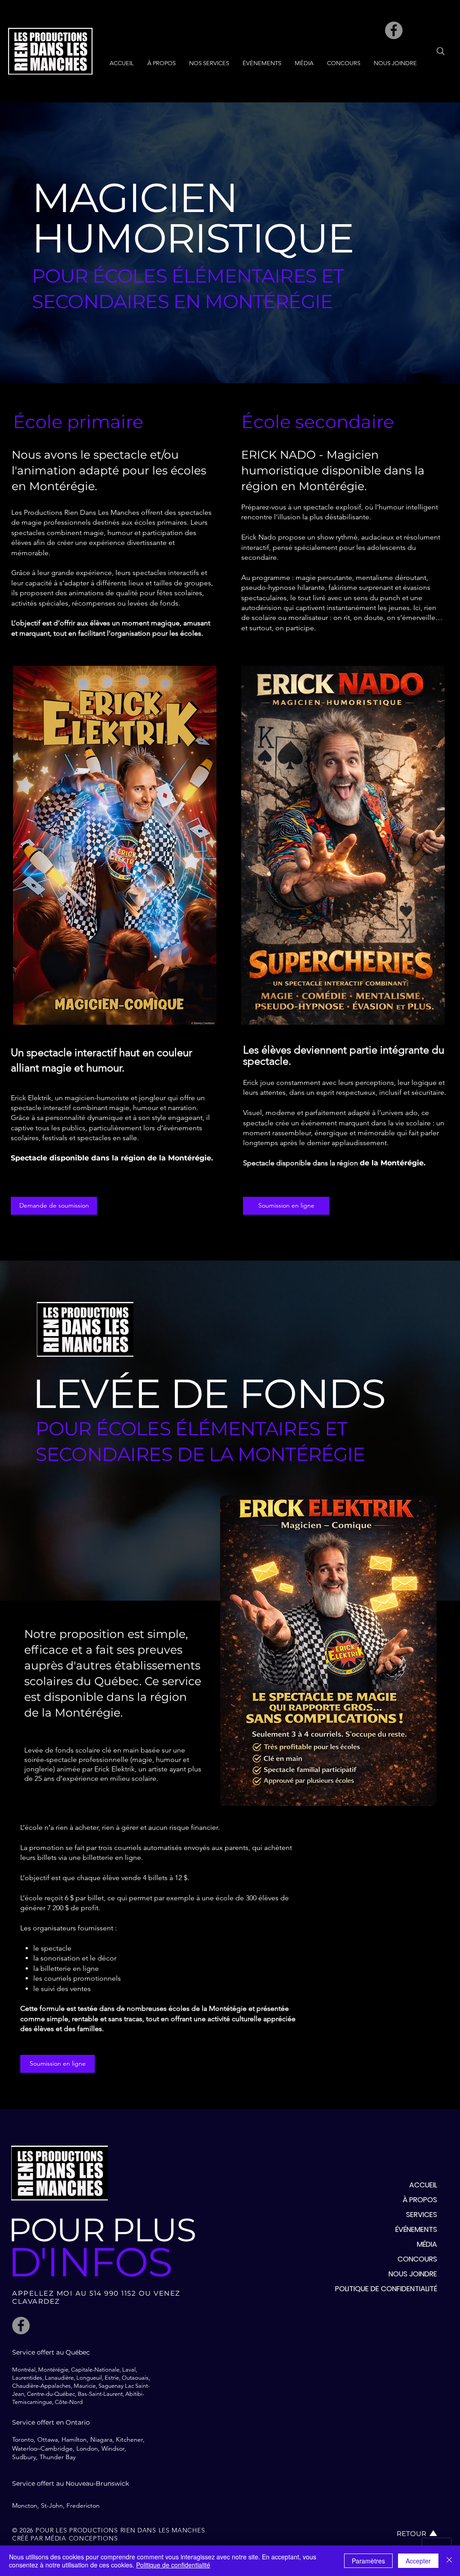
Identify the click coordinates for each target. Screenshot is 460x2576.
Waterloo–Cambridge (42, 2448)
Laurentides (27, 2378)
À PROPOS (420, 2200)
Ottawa (48, 2439)
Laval (129, 2370)
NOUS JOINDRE (413, 2274)
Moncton (25, 2505)
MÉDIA (427, 2244)
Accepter (418, 2561)
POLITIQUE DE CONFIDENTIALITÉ (386, 2289)
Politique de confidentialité (173, 2565)
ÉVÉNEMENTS (416, 2229)
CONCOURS (417, 2259)
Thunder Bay (57, 2457)
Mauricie (85, 2386)
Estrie (112, 2378)
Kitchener (129, 2439)
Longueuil (89, 2378)
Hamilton (74, 2439)
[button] (209, 63)
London (87, 2448)
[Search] (441, 51)
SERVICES (422, 2215)
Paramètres (368, 2561)
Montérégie (53, 2370)
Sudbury (24, 2457)
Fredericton (83, 2505)
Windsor (113, 2448)
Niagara (101, 2439)
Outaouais (135, 2378)
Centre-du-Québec (50, 2394)
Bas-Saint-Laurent (100, 2394)
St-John (52, 2505)
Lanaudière (59, 2378)
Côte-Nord (69, 2402)
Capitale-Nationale (95, 2370)
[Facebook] (394, 30)
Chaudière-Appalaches (42, 2386)
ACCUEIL (423, 2185)
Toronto (23, 2439)
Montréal (24, 2370)
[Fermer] (449, 2561)
